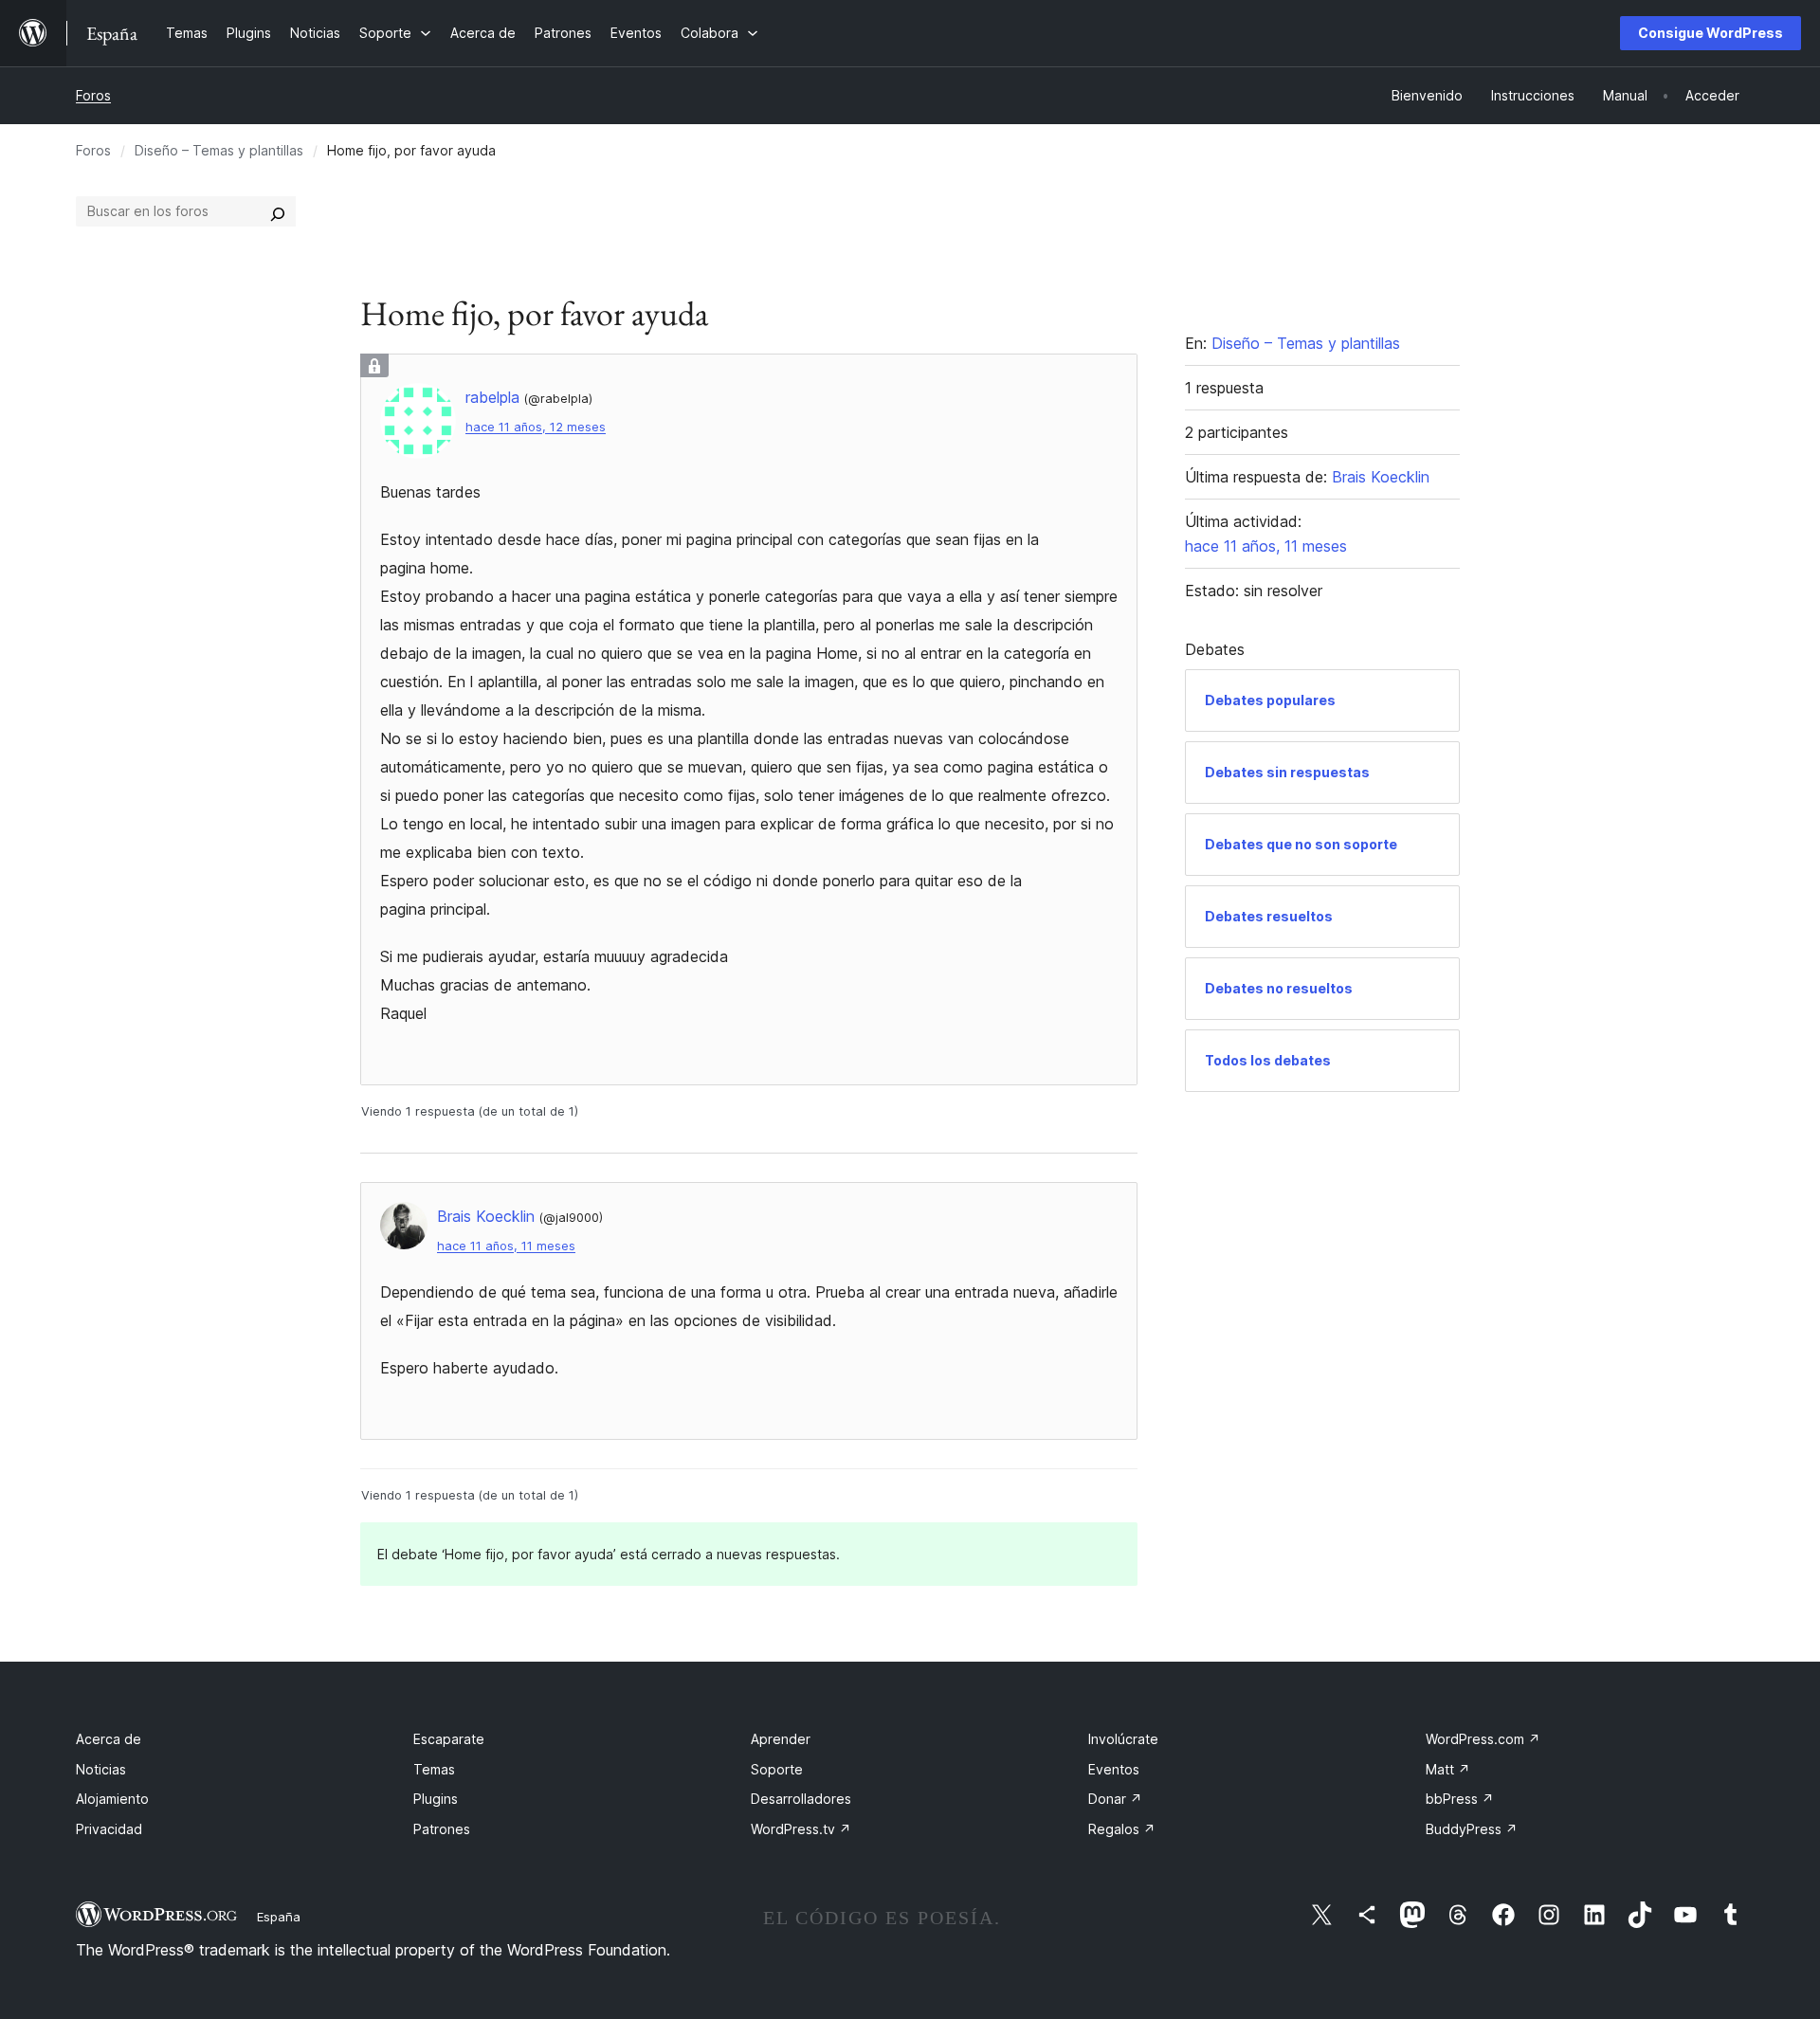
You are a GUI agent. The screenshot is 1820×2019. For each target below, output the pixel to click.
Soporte (777, 1769)
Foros (93, 95)
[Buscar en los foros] (278, 211)
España (279, 1917)
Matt (1448, 1769)
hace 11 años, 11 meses (506, 1246)
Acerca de (109, 1739)
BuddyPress (1472, 1829)
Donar (1115, 1799)
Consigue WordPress (1711, 33)
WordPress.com (1483, 1739)
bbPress (1460, 1799)
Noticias (101, 1769)
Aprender (781, 1739)
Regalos (1122, 1829)
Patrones (442, 1829)
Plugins (436, 1799)
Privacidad (109, 1829)
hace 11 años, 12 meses (536, 427)
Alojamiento (112, 1799)
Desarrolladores (801, 1799)
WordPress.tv (801, 1829)
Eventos (1114, 1769)
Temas (434, 1769)
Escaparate (449, 1739)
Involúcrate (1123, 1739)
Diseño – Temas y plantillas (219, 150)
